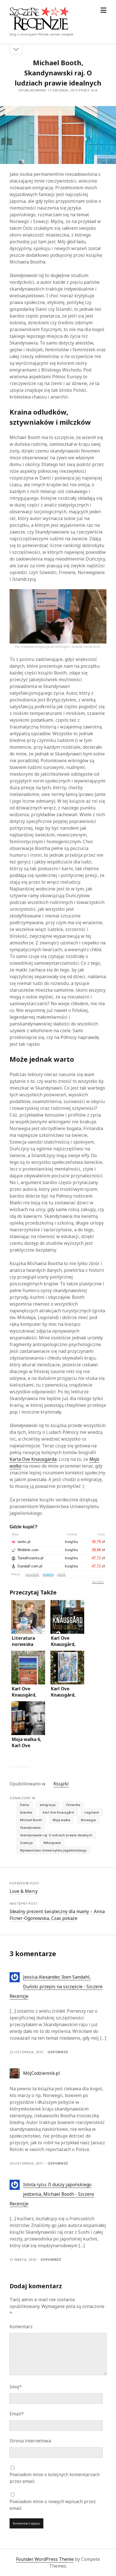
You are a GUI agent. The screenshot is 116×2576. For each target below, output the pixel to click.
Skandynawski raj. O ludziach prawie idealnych (56, 1835)
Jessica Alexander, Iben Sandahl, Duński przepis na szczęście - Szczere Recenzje (56, 1986)
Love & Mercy (24, 1891)
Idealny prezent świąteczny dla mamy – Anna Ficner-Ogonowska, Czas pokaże (57, 1915)
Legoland (92, 1812)
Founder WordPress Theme (45, 2559)
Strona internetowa (30, 2441)
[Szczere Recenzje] (39, 29)
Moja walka (61, 1820)
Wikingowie (52, 1843)
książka (48, 1574)
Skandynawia (30, 1827)
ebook (61, 1574)
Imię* (16, 2387)
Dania (24, 1805)
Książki (61, 1784)
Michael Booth (31, 1820)
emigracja (48, 1805)
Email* (17, 2414)
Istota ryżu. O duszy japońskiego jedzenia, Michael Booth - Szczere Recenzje (52, 2194)
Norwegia (88, 1820)
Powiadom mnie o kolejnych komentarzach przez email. (55, 2478)
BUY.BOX (98, 1582)
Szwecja (26, 1843)
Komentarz (21, 2327)
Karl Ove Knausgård (58, 1812)
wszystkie (32, 1574)
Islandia (26, 1812)
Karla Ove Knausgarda (33, 1459)
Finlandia (73, 1805)
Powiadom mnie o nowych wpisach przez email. (53, 2505)
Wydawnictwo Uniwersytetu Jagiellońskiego (53, 1850)
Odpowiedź (58, 2052)
